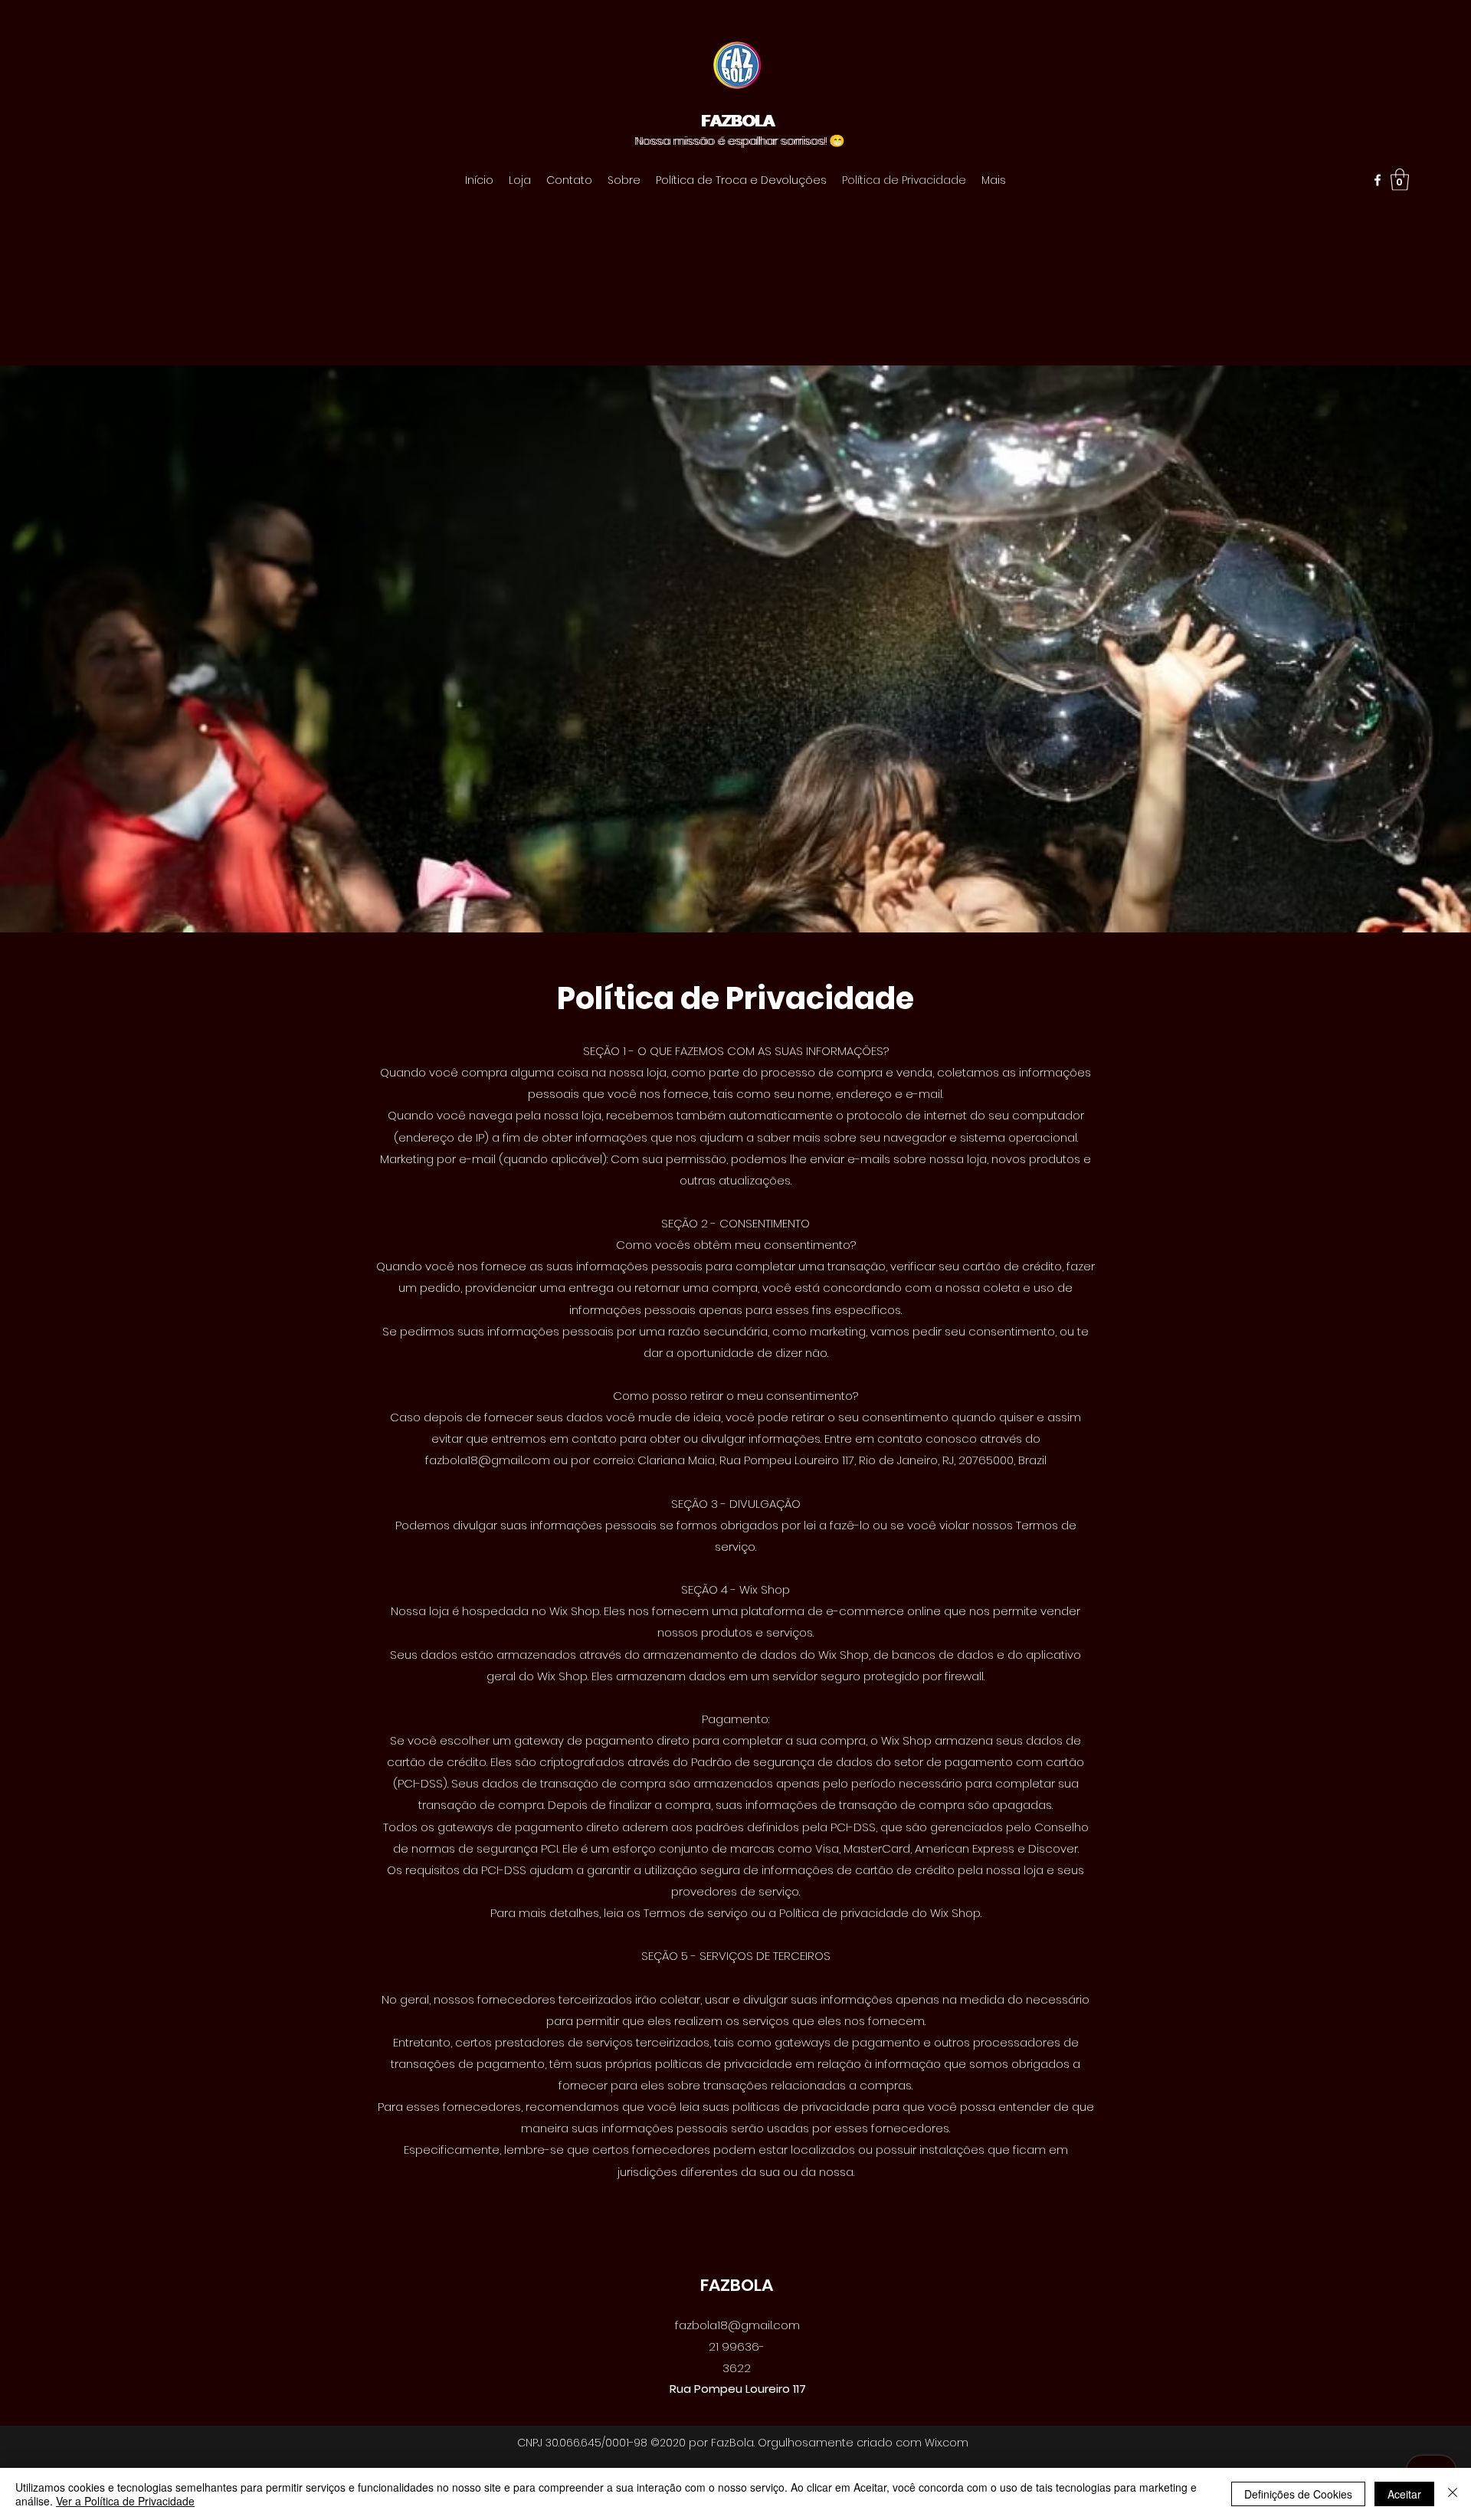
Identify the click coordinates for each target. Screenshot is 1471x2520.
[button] (1400, 180)
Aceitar (1404, 2494)
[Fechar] (1453, 2494)
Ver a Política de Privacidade (125, 2501)
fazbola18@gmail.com (488, 1460)
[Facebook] (1378, 180)
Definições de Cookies (1298, 2494)
